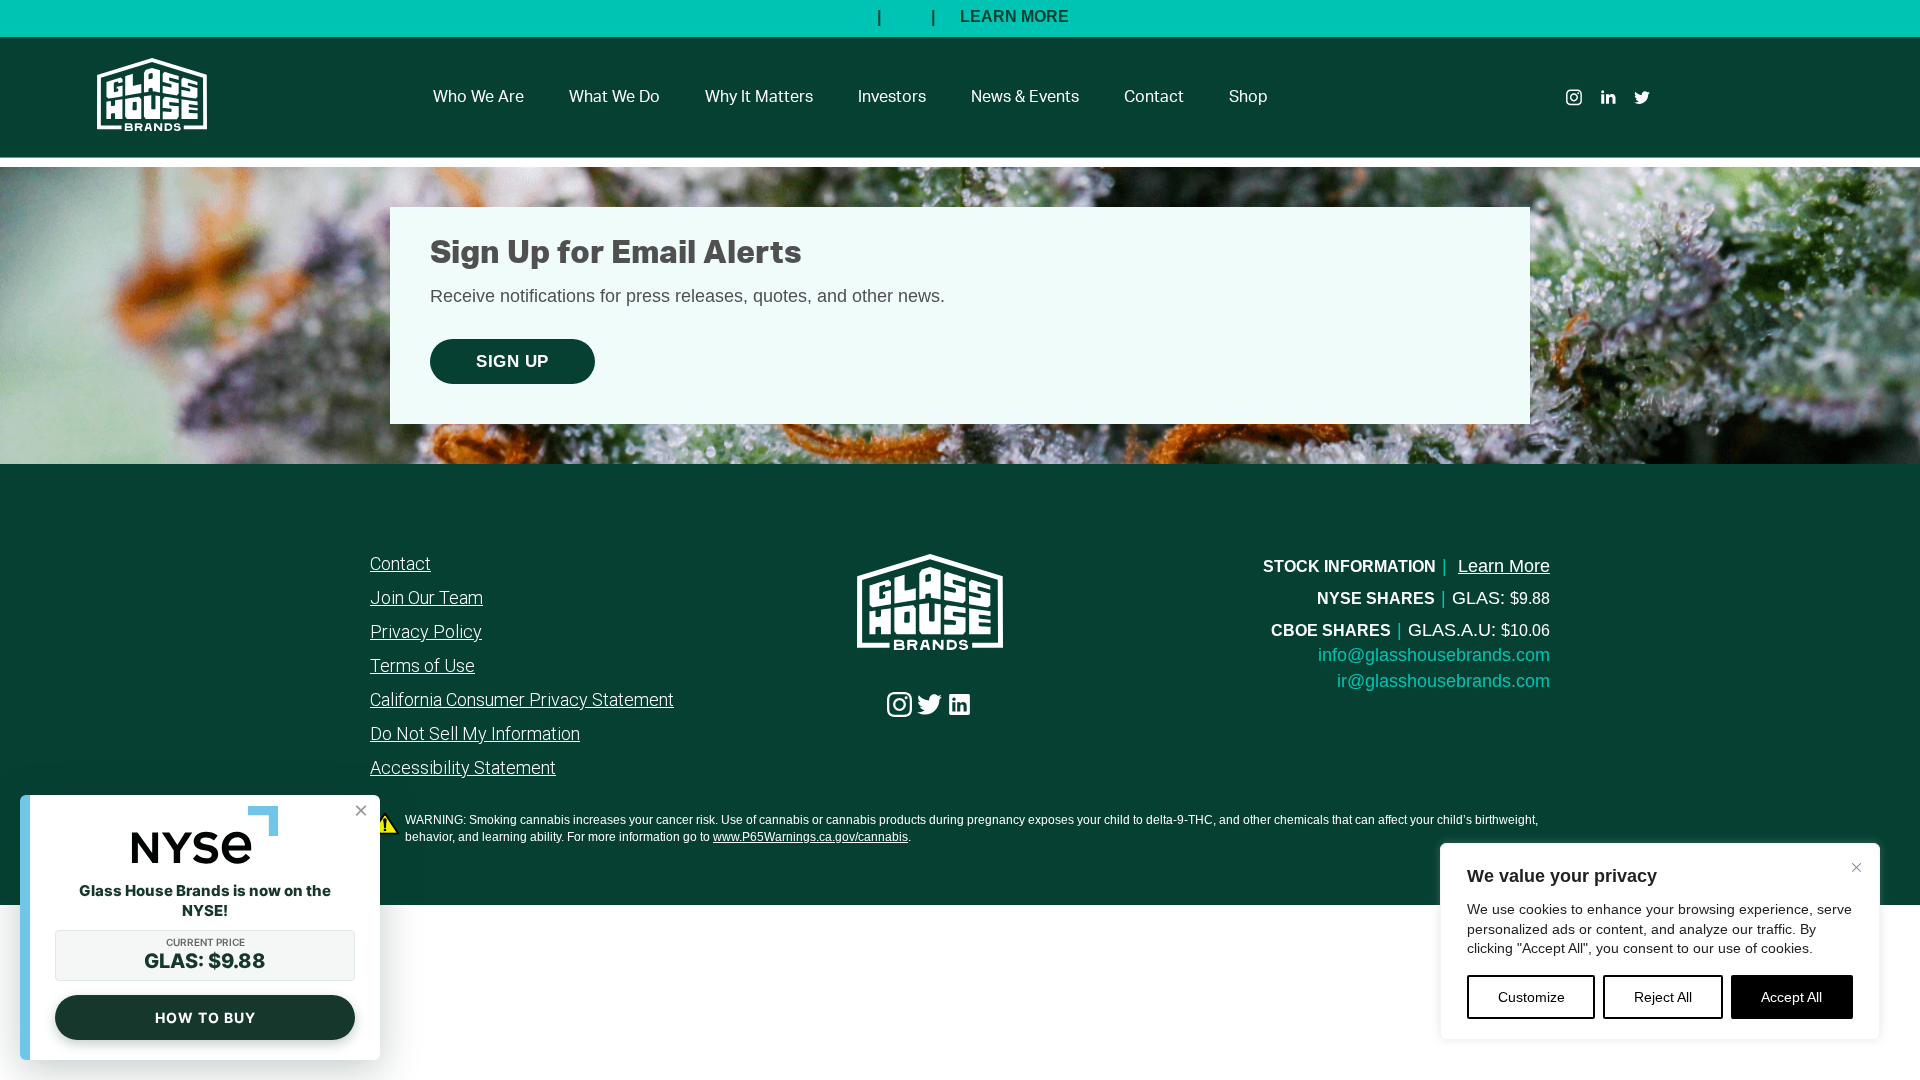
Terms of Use (422, 666)
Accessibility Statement (463, 768)
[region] (1660, 941)
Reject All (1663, 997)
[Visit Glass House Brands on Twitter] (929, 705)
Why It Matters (759, 97)
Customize (1531, 997)
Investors (892, 97)
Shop (1248, 97)
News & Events (1025, 97)
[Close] (1856, 867)
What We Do (614, 97)
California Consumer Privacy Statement (522, 700)
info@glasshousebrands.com (1434, 655)
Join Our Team (426, 598)
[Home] (142, 119)
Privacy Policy (426, 632)
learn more (1504, 566)
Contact (1154, 97)
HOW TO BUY (205, 1017)
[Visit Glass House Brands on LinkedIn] (959, 705)
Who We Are (478, 97)
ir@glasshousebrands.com (1443, 681)
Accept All (1791, 997)
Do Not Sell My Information (475, 734)
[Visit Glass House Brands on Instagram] (899, 705)
